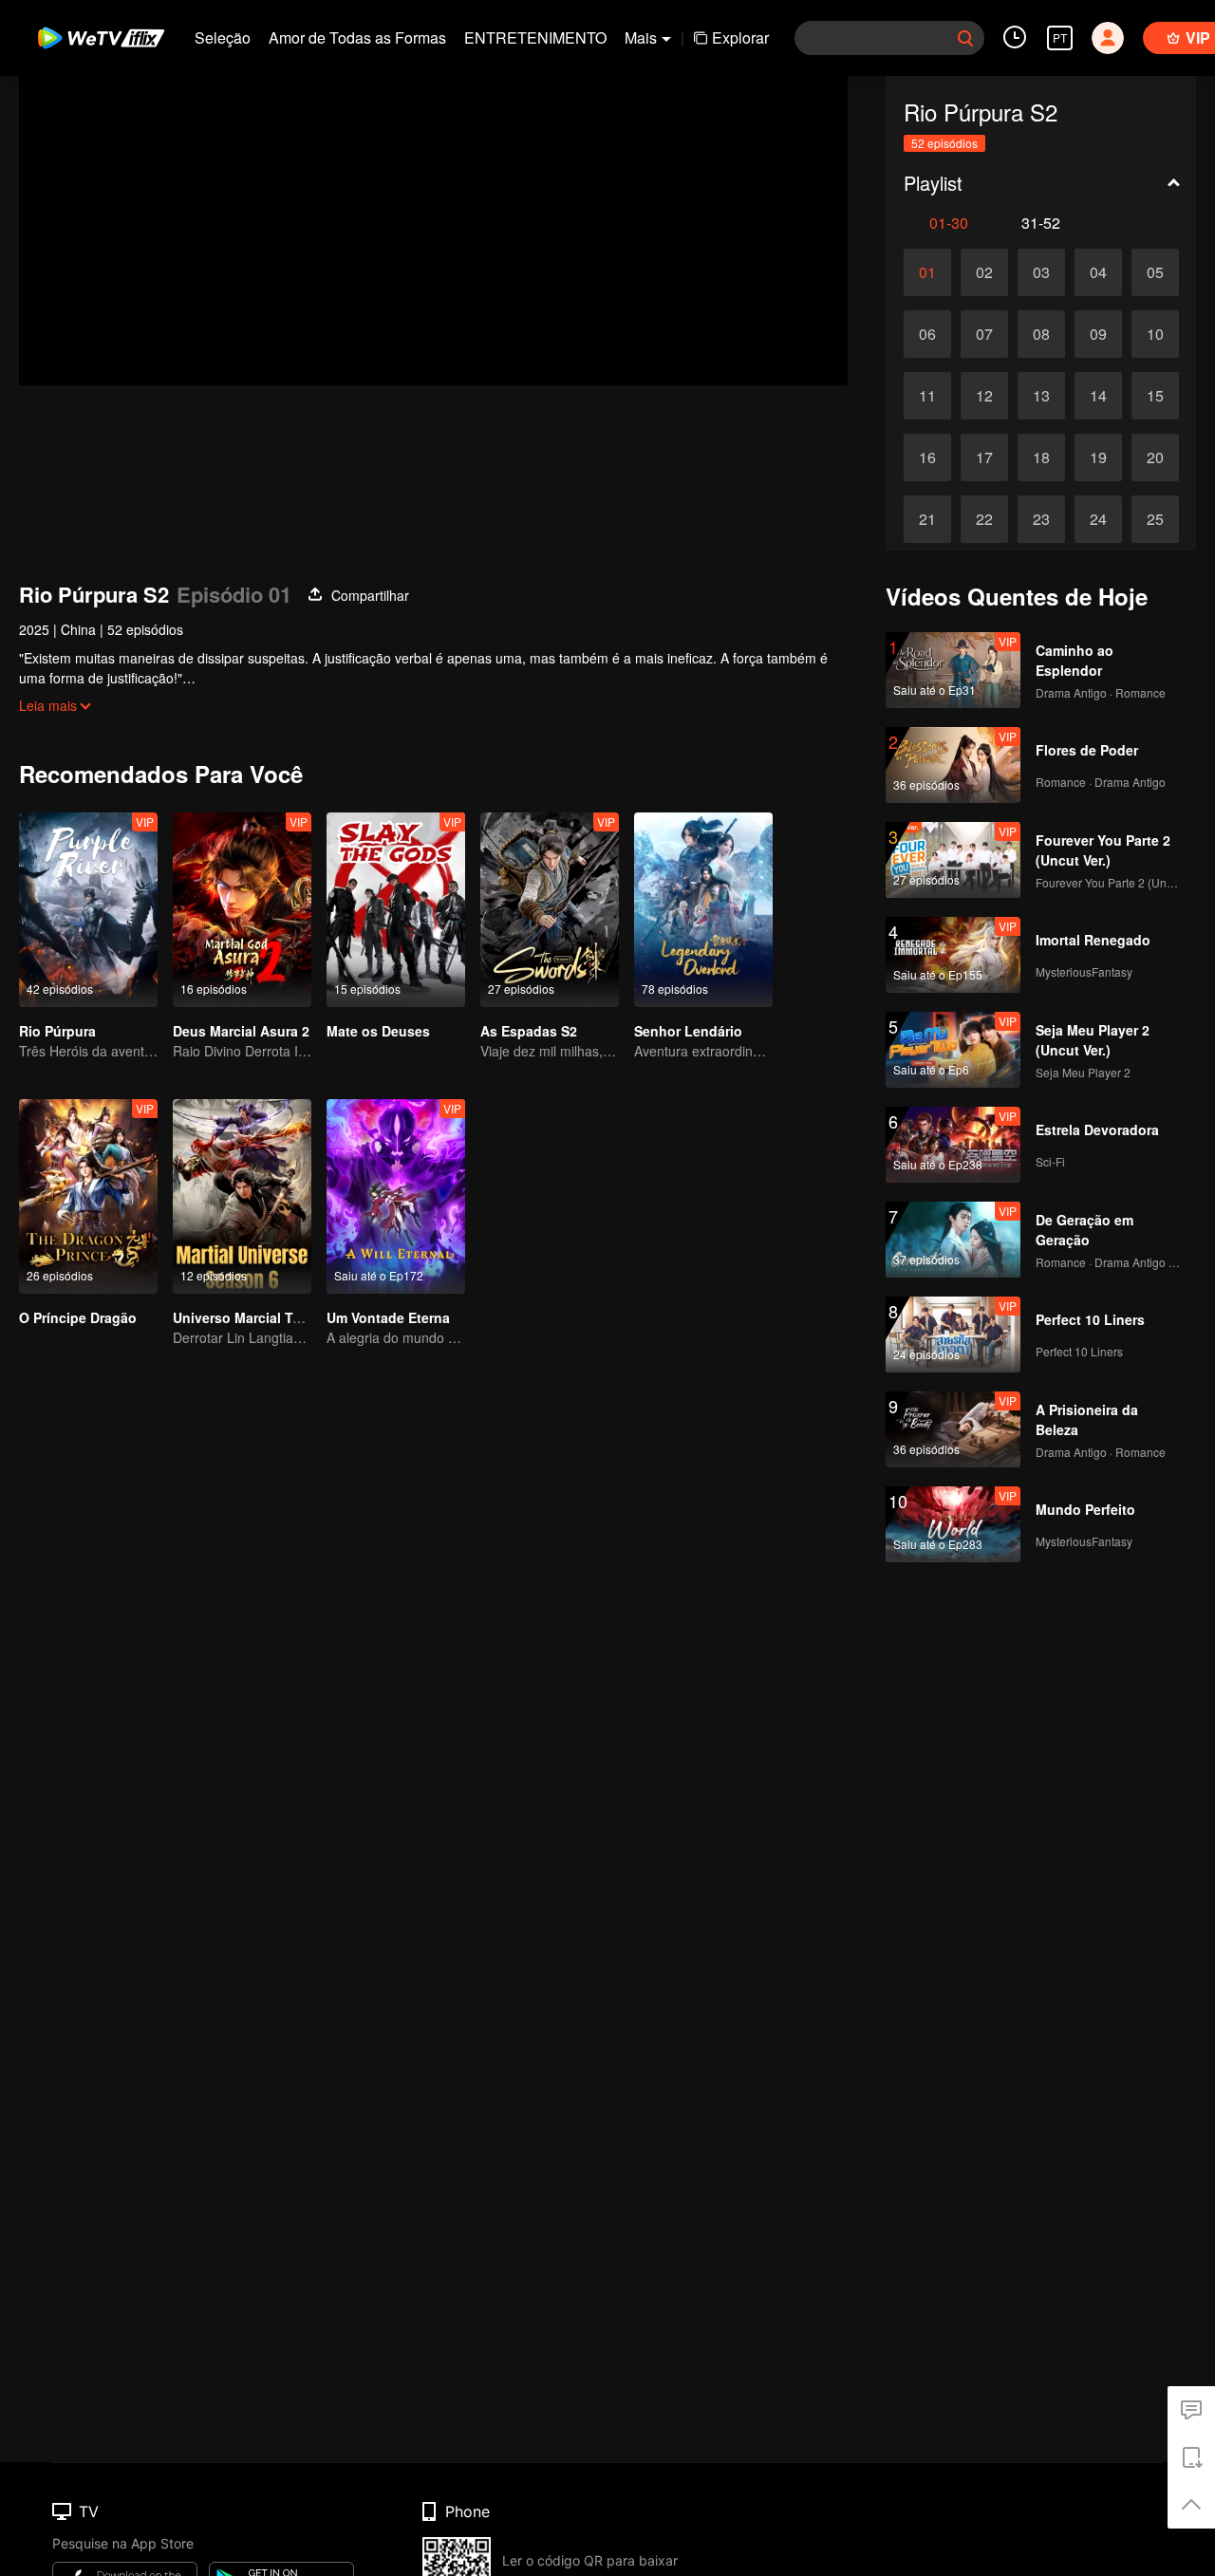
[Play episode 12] (984, 396)
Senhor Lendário (688, 1031)
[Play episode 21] (927, 519)
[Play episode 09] (1098, 334)
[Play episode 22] (984, 519)
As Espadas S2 (529, 1031)
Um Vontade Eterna (388, 1317)
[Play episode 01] (927, 272)
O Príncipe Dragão (78, 1317)
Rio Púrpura (57, 1031)
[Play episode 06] (927, 334)
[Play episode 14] (1098, 396)
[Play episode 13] (1041, 396)
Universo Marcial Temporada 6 (271, 1317)
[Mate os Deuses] (396, 910)
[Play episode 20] (1155, 457)
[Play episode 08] (1041, 334)
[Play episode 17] (984, 457)
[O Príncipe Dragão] (88, 1196)
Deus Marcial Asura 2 (241, 1031)
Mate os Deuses (378, 1031)
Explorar (740, 37)
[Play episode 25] (1155, 519)
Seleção (223, 37)
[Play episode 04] (1098, 272)
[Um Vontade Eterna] (396, 1196)
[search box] (965, 38)
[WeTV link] (102, 38)
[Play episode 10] (1155, 334)
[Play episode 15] (1155, 396)
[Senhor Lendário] (703, 910)
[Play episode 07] (984, 334)
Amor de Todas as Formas (357, 37)
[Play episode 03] (1041, 272)
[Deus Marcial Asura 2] (242, 910)
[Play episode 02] (984, 272)
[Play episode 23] (1041, 519)
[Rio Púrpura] (88, 910)
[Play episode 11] (927, 396)
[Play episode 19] (1098, 457)
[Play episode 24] (1098, 519)
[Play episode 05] (1155, 272)
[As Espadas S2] (550, 910)
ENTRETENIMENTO (535, 37)
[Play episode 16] (927, 457)
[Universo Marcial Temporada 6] (242, 1196)
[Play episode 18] (1041, 457)
